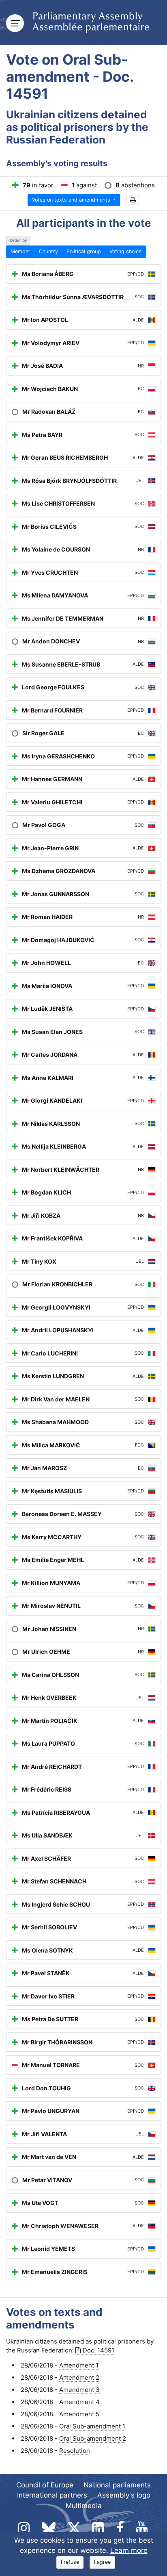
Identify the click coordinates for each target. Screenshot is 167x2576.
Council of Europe (45, 2485)
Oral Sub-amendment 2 (93, 2438)
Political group (84, 251)
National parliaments (117, 2485)
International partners (52, 2495)
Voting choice (125, 251)
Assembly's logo (124, 2495)
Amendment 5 (79, 2414)
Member (20, 251)
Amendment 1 (79, 2365)
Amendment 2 (79, 2377)
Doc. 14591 (98, 2350)
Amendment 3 (79, 2390)
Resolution (75, 2451)
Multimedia (84, 2506)
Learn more (129, 2550)
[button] (133, 200)
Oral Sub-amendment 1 (92, 2426)
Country (48, 251)
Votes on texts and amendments (72, 200)
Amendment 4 (79, 2402)
